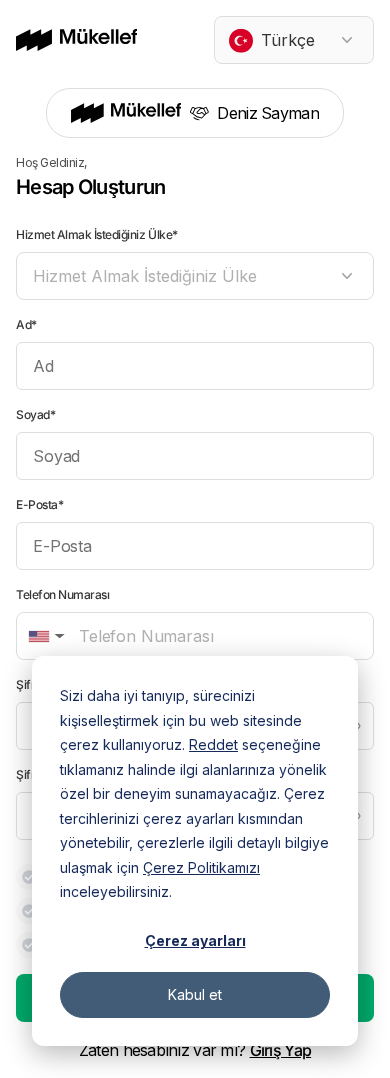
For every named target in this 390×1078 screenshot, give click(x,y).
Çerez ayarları (195, 940)
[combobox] (294, 40)
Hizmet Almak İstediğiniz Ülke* (97, 234)
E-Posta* (39, 504)
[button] (44, 636)
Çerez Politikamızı (201, 867)
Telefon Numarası (62, 594)
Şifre (29, 684)
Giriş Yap (281, 1050)
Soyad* (35, 414)
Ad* (26, 324)
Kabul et (195, 994)
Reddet (213, 744)
